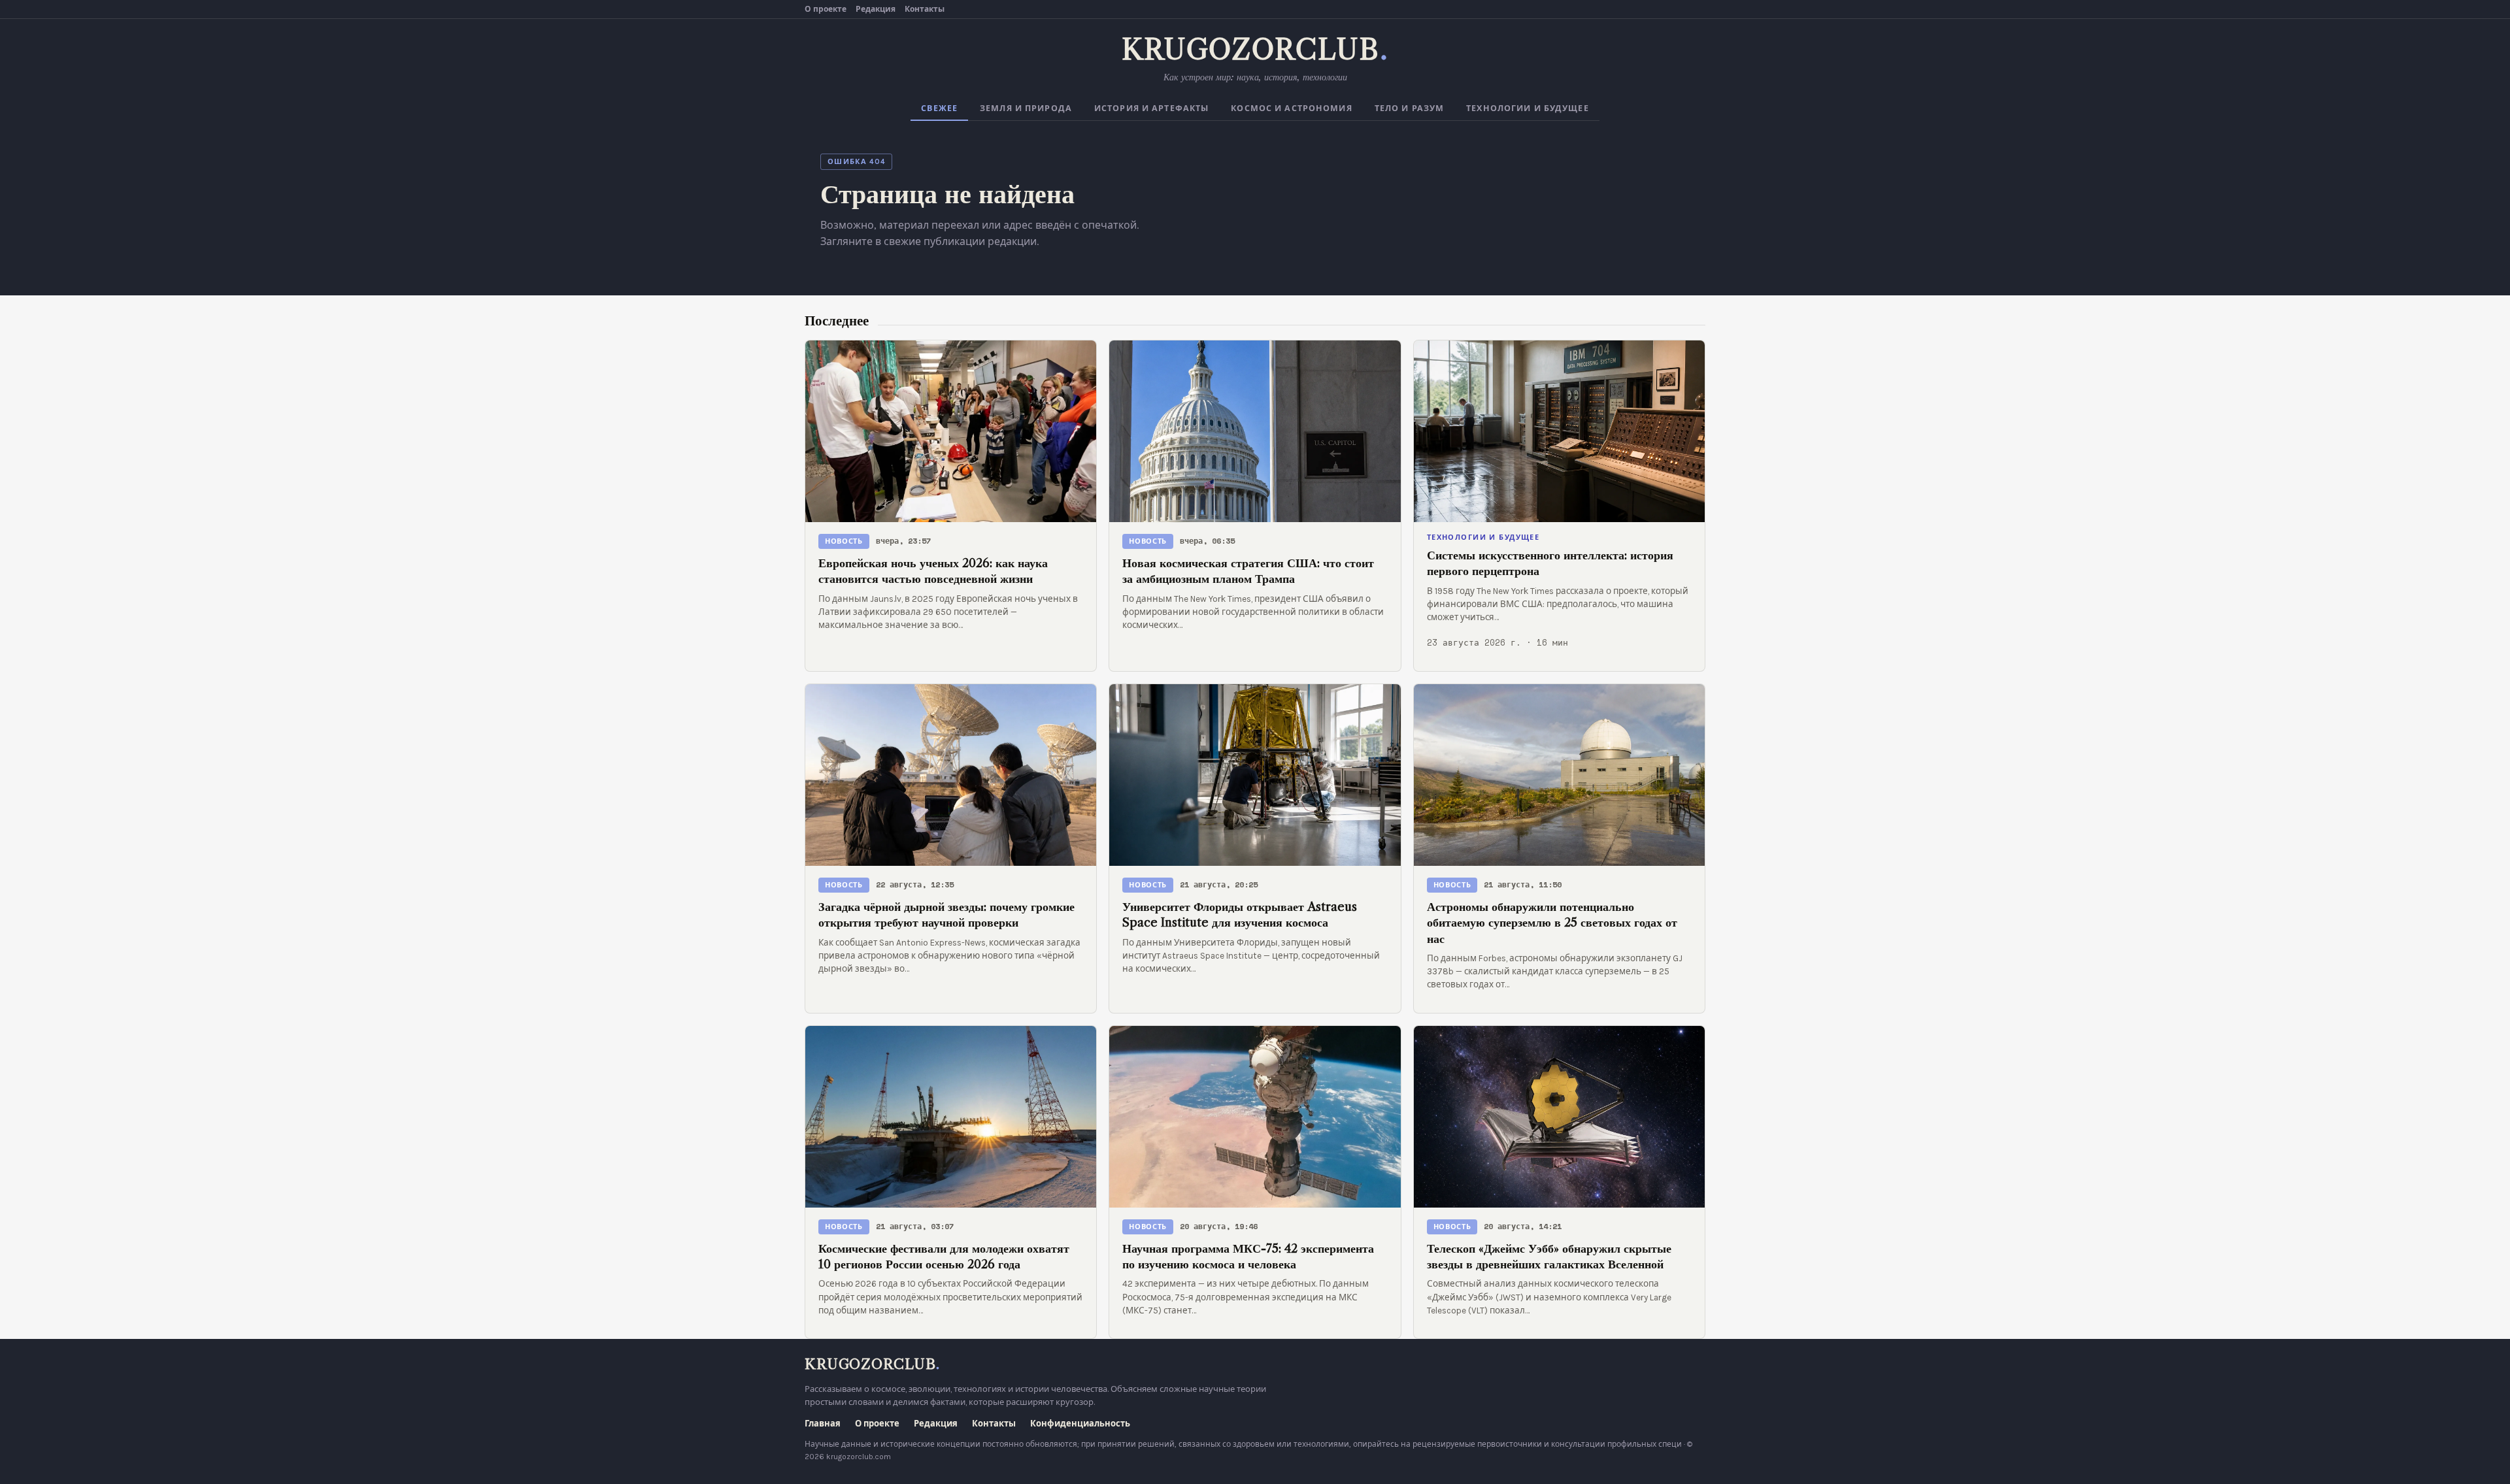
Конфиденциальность (1080, 1424)
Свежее (939, 108)
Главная (823, 1424)
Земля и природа (1026, 108)
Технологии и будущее (1528, 108)
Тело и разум (1410, 108)
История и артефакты (1151, 108)
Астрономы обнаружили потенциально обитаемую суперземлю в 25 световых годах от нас (1552, 923)
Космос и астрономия (1291, 108)
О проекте (826, 9)
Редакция (876, 9)
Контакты (925, 9)
